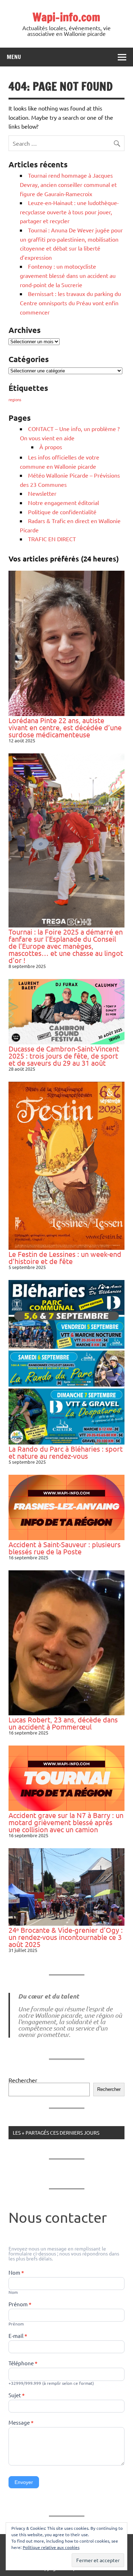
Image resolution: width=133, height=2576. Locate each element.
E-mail (18, 2336)
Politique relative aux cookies (51, 2547)
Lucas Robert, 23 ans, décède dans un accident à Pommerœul (63, 1723)
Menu (14, 57)
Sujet (17, 2395)
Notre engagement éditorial (63, 502)
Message (21, 2423)
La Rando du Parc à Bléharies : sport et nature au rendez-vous (66, 1452)
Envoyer (24, 2482)
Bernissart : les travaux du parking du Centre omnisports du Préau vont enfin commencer (70, 303)
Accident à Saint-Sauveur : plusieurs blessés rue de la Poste (65, 1548)
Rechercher (23, 2080)
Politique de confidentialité (62, 512)
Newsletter (42, 493)
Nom (16, 2273)
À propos (51, 447)
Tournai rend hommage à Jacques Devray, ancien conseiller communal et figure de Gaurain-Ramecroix (68, 184)
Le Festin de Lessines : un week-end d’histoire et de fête (65, 1257)
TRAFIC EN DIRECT (52, 539)
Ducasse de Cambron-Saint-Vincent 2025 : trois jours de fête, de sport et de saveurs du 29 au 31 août (64, 1056)
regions (15, 399)
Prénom (20, 2305)
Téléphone (23, 2363)
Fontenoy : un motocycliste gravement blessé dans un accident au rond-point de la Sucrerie (68, 275)
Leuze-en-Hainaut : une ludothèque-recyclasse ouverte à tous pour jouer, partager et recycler (69, 212)
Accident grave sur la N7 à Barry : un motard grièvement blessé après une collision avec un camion (66, 1822)
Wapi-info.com (66, 17)
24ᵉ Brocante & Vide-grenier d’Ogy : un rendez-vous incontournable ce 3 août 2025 (66, 1937)
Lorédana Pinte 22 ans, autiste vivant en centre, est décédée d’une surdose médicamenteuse (65, 727)
